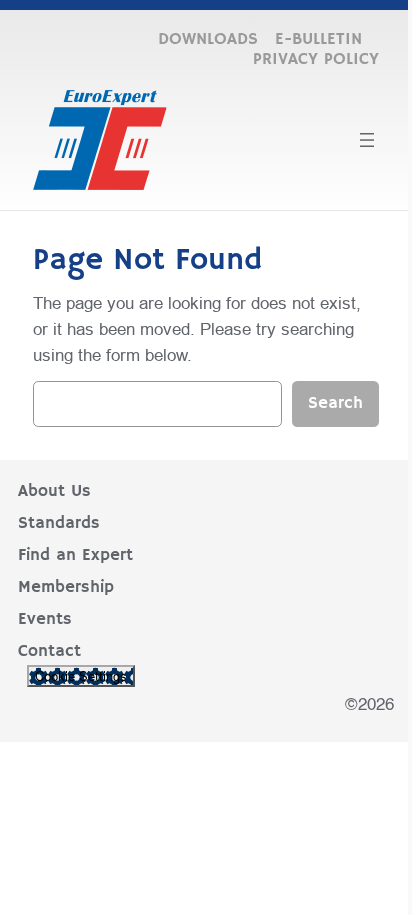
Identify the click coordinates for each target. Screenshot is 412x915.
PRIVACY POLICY (316, 59)
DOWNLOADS (208, 39)
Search (335, 403)
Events (45, 619)
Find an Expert (75, 555)
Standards (59, 523)
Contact (49, 651)
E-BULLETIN (318, 39)
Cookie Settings (81, 676)
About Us (54, 491)
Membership (66, 587)
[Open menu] (367, 140)
